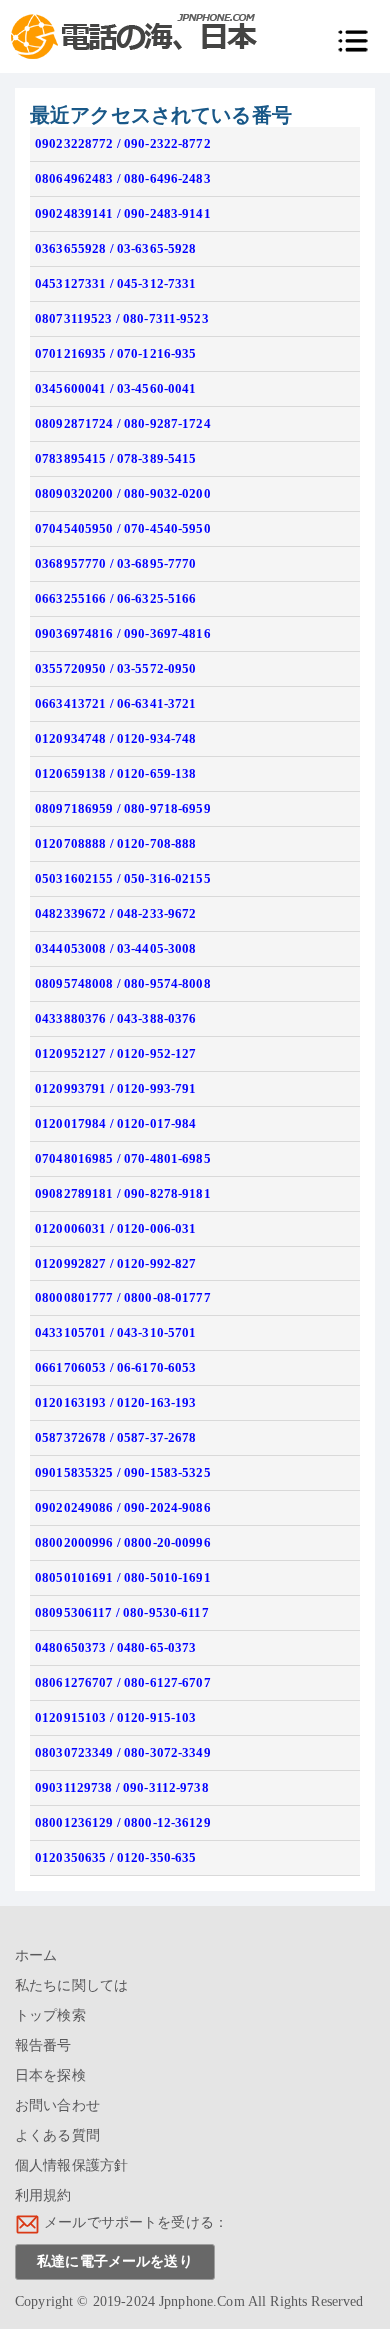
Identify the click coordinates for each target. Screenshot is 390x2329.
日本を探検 (50, 2075)
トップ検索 (50, 2015)
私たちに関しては (71, 1985)
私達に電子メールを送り (115, 2261)
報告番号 (43, 2045)
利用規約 (43, 2195)
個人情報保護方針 (71, 2165)
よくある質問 (57, 2135)
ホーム (36, 1955)
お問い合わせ (57, 2105)
